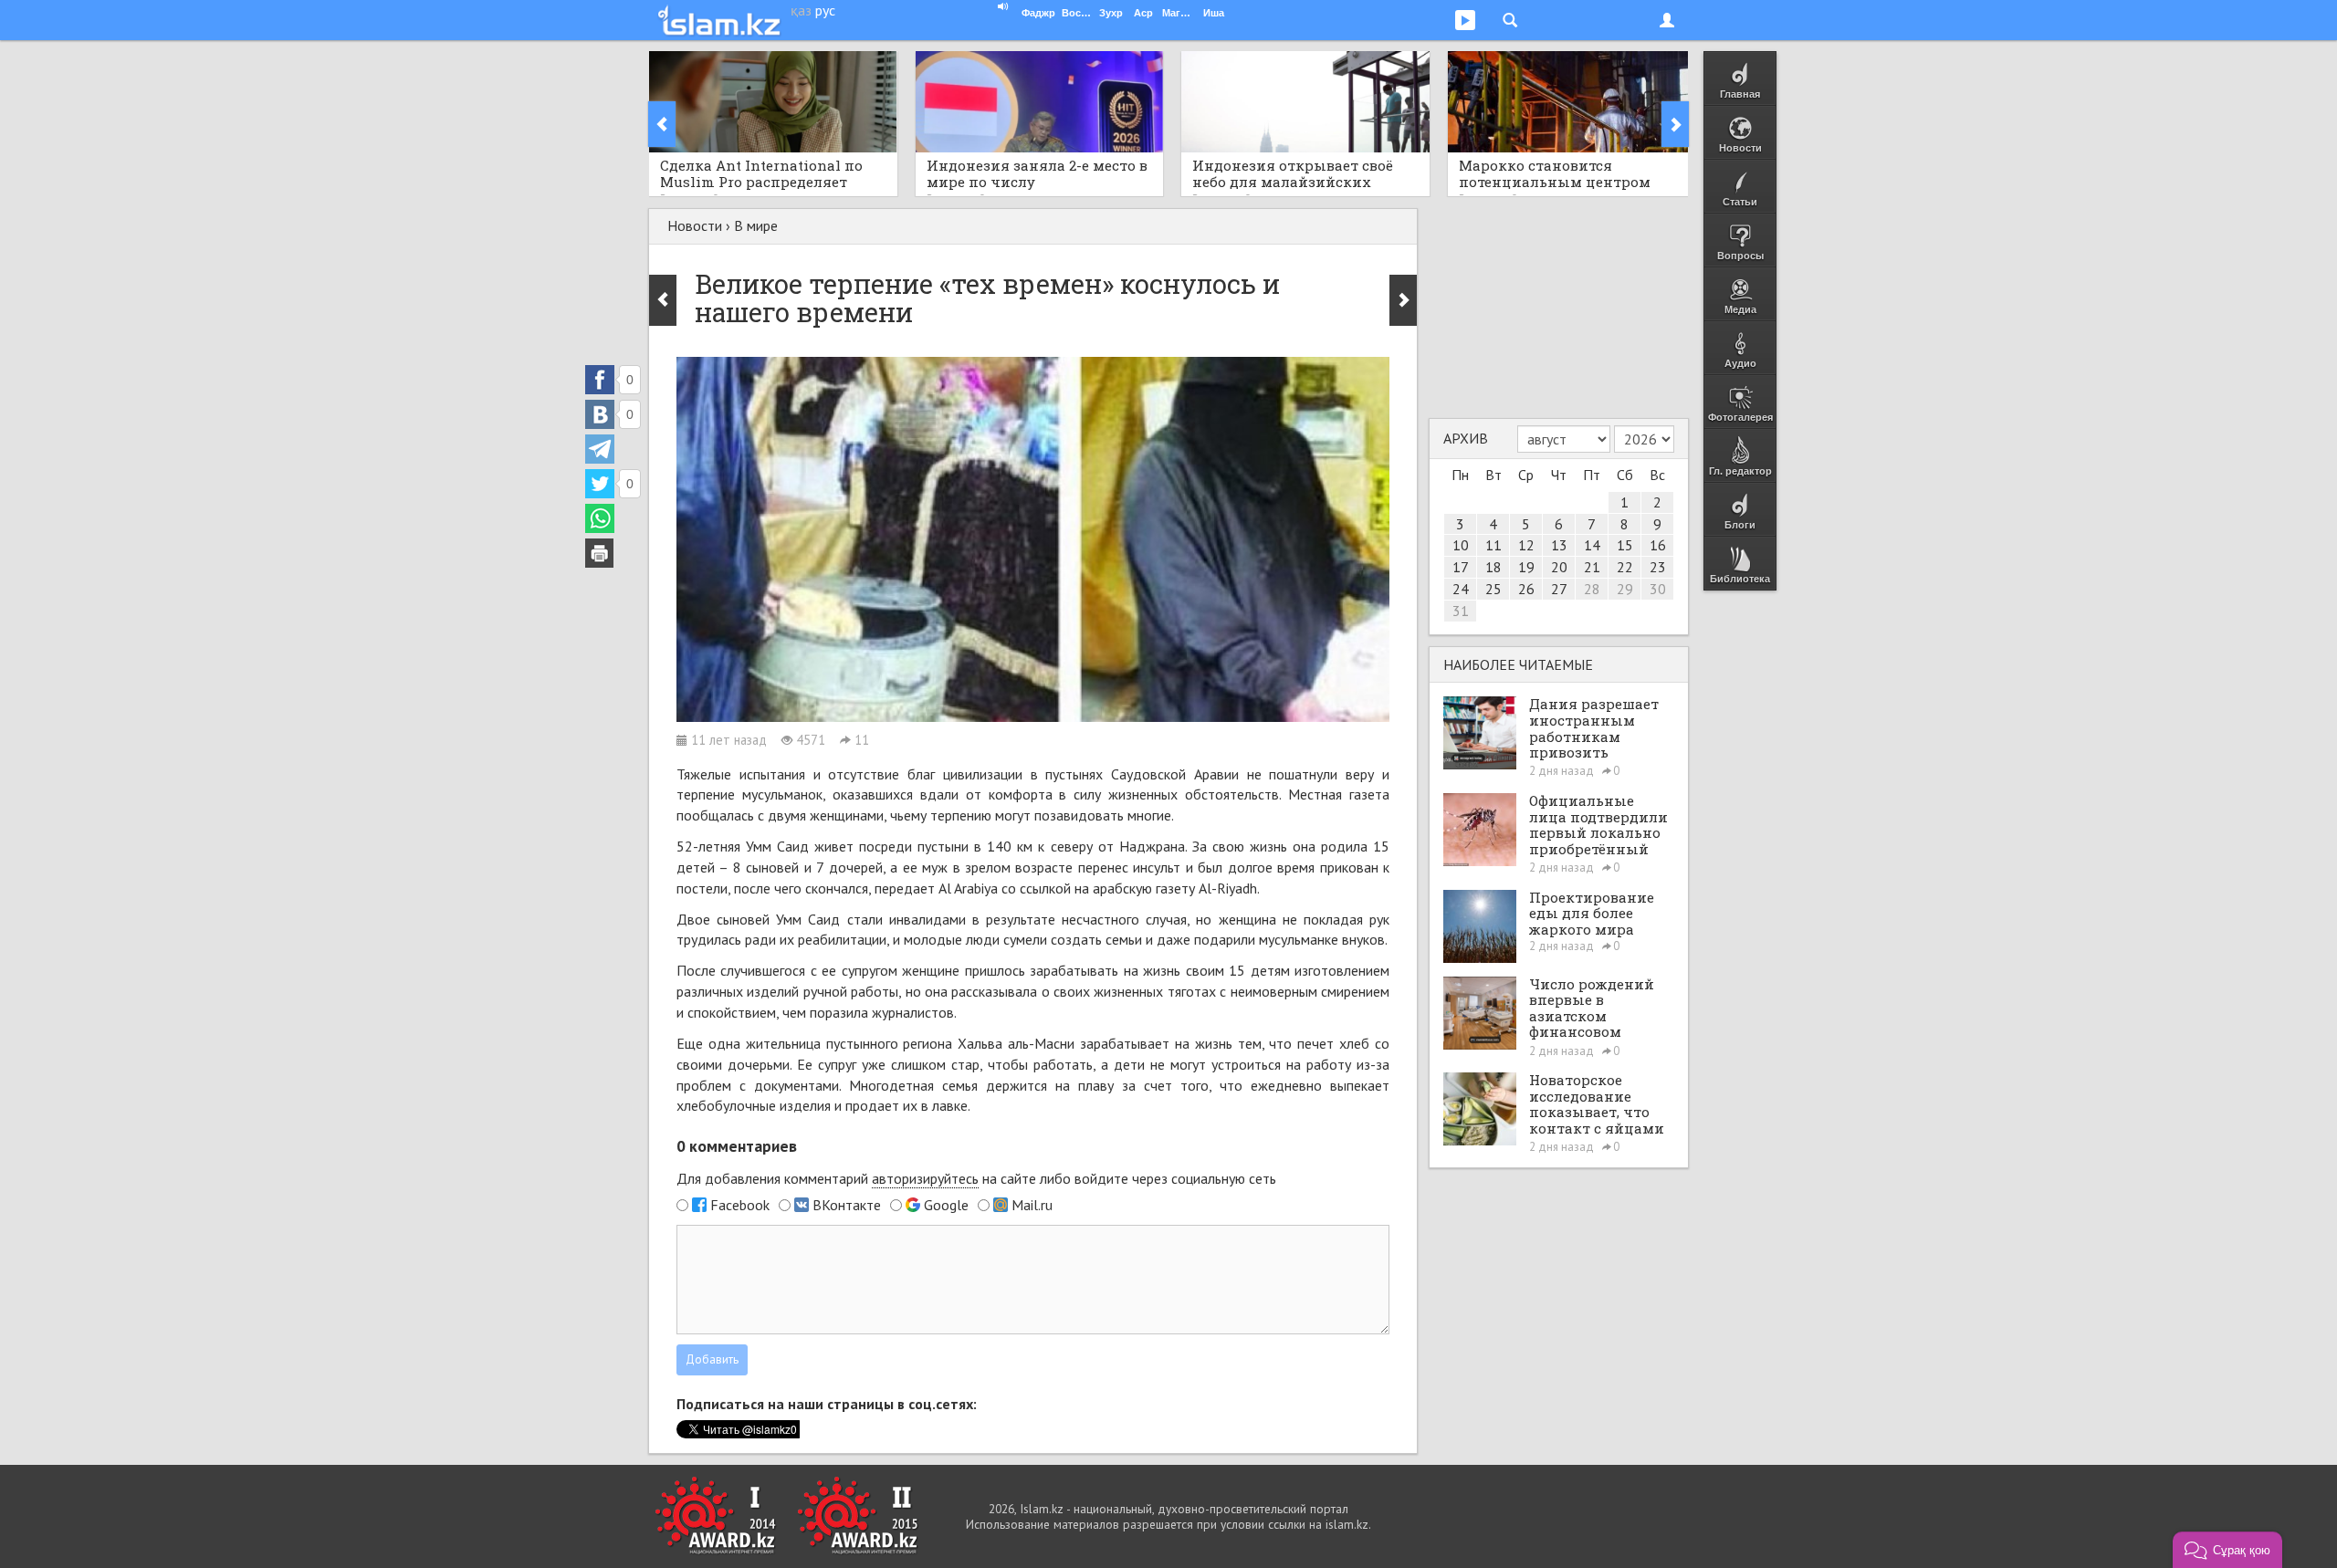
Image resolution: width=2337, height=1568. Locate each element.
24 (1461, 589)
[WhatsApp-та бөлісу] (600, 518)
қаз (801, 10)
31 (1461, 611)
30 (1658, 589)
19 (1526, 567)
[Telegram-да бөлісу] (600, 449)
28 (1592, 589)
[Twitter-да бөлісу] (600, 484)
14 (1592, 545)
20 (1559, 567)
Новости (695, 225)
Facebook (740, 1205)
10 (1461, 545)
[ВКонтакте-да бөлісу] (600, 414)
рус (825, 10)
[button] (2227, 1550)
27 (1559, 589)
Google (946, 1205)
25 (1493, 589)
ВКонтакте (847, 1205)
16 (1658, 545)
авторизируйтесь (925, 1178)
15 (1625, 545)
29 (1625, 589)
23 (1658, 567)
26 (1526, 589)
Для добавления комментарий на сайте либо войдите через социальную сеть (976, 1178)
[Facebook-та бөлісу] (600, 380)
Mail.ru (1032, 1205)
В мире (756, 225)
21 (1592, 567)
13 (1559, 545)
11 (1493, 545)
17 (1461, 567)
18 (1493, 567)
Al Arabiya (970, 888)
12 (1526, 545)
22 (1625, 567)
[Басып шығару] (600, 553)
